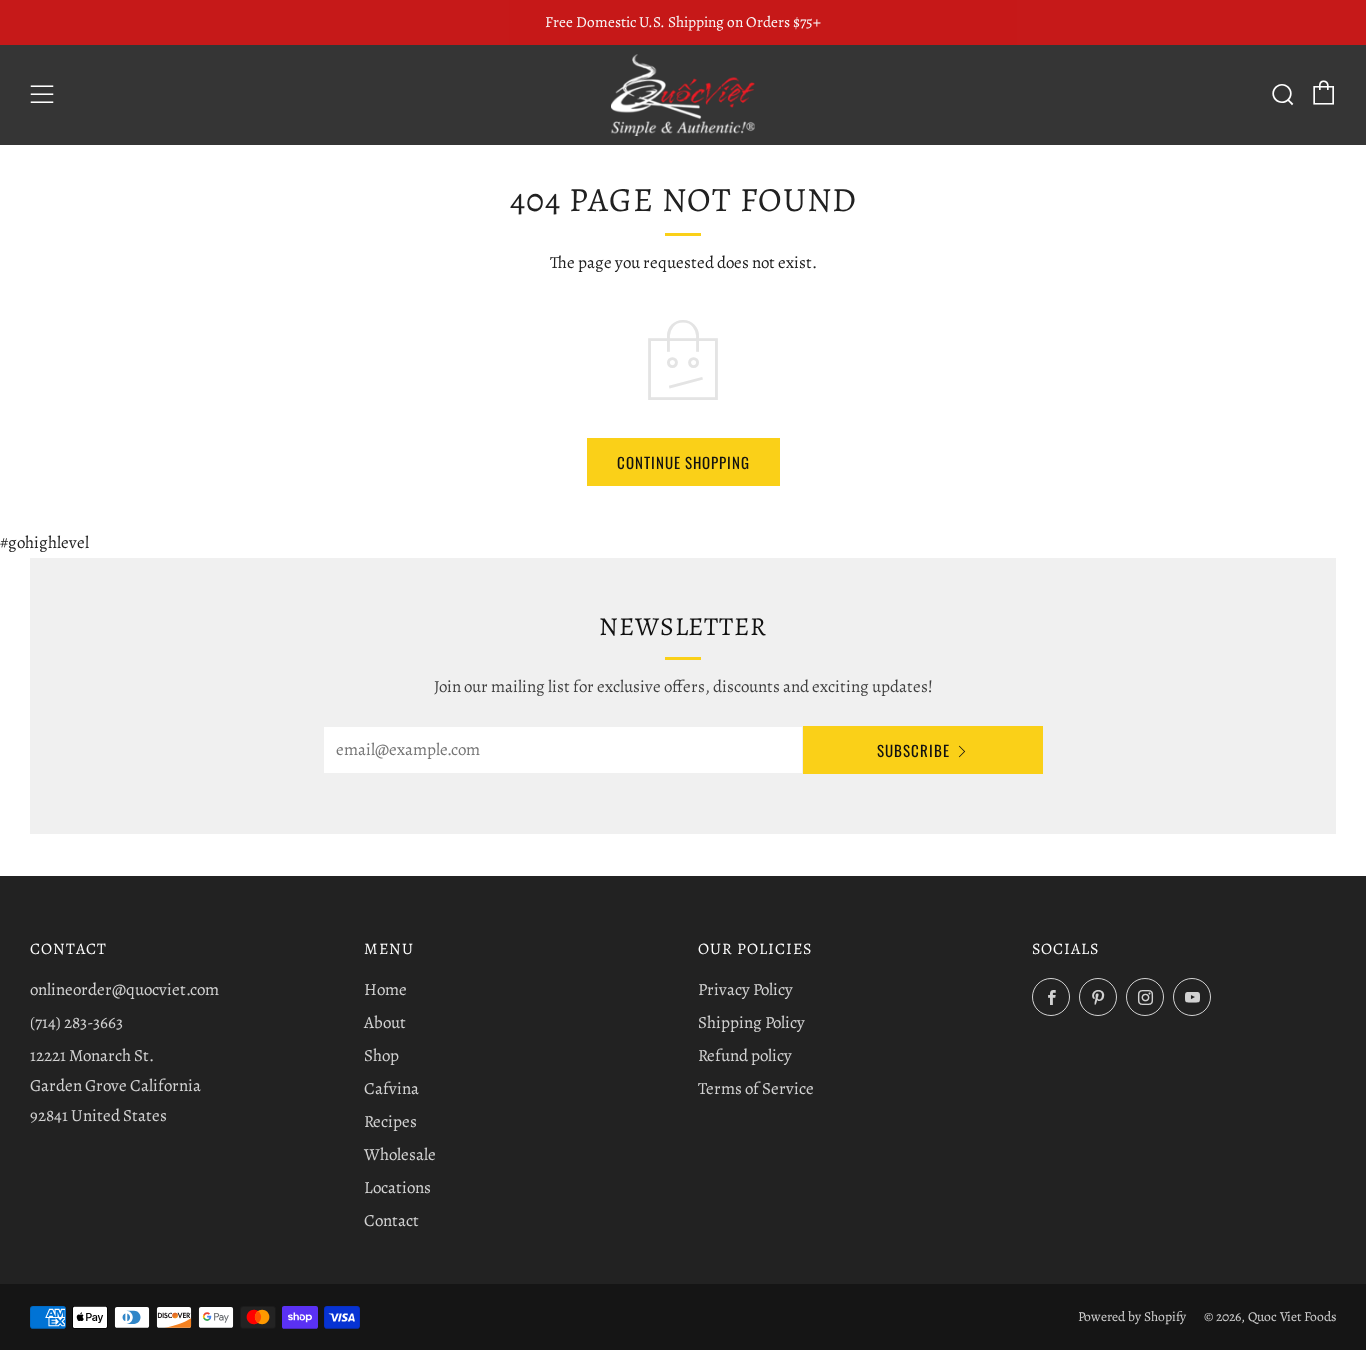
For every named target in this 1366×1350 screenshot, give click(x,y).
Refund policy (745, 1055)
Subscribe (913, 750)
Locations (397, 1187)
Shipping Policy (751, 1022)
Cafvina (391, 1088)
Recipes (390, 1121)
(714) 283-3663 (76, 1022)
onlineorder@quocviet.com (124, 989)
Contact (391, 1220)
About (385, 1022)
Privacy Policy (745, 989)
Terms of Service (756, 1088)
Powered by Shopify (1132, 1316)
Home (385, 989)
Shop (381, 1055)
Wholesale (400, 1154)
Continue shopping (683, 462)
